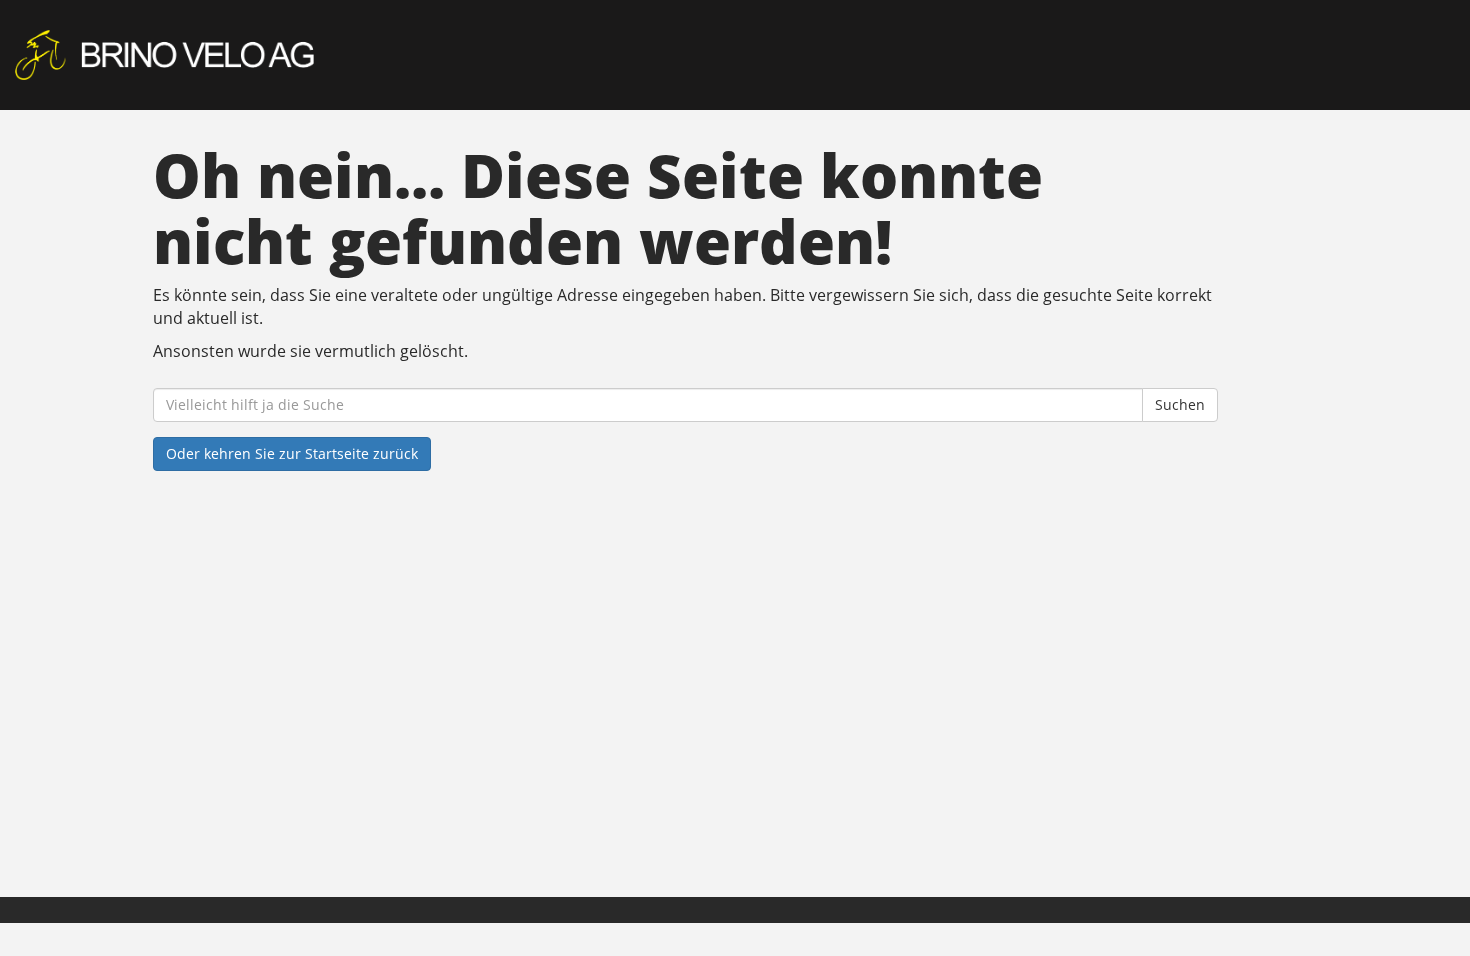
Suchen (1180, 404)
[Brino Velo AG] (314, 55)
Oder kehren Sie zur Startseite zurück (292, 453)
